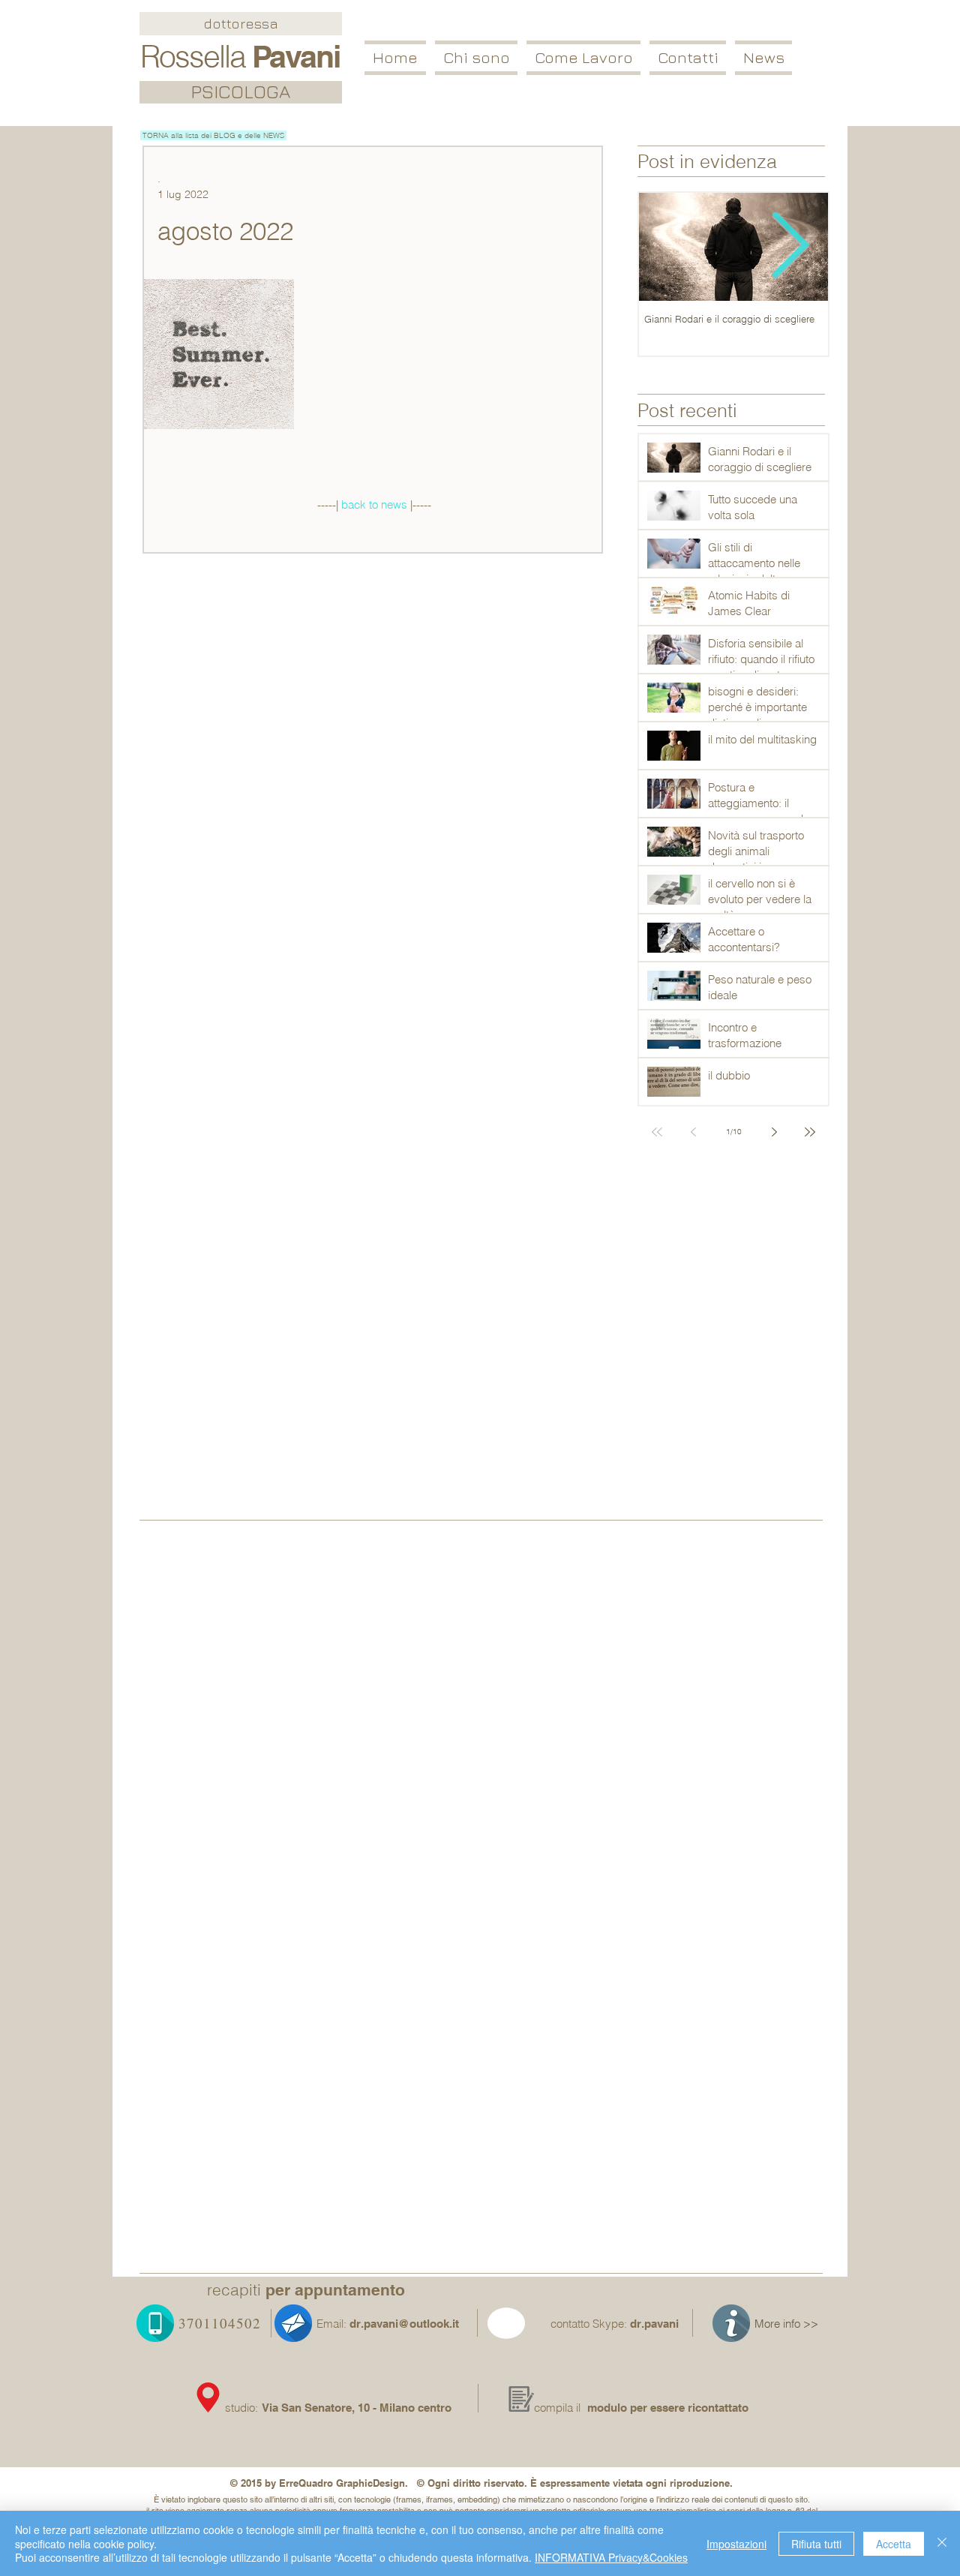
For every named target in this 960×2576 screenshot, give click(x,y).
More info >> (786, 2324)
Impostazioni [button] (736, 2544)
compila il (557, 2408)
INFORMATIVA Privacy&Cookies (611, 2557)
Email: (331, 2324)
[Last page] (810, 1132)
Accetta (894, 2544)
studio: (243, 2408)
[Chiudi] (942, 2543)
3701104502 (220, 2323)
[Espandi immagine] (219, 354)
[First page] (657, 1132)
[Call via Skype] (524, 2326)
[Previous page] (693, 1132)
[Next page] (774, 1132)
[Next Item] (790, 247)
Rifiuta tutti (816, 2544)
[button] (583, 58)
